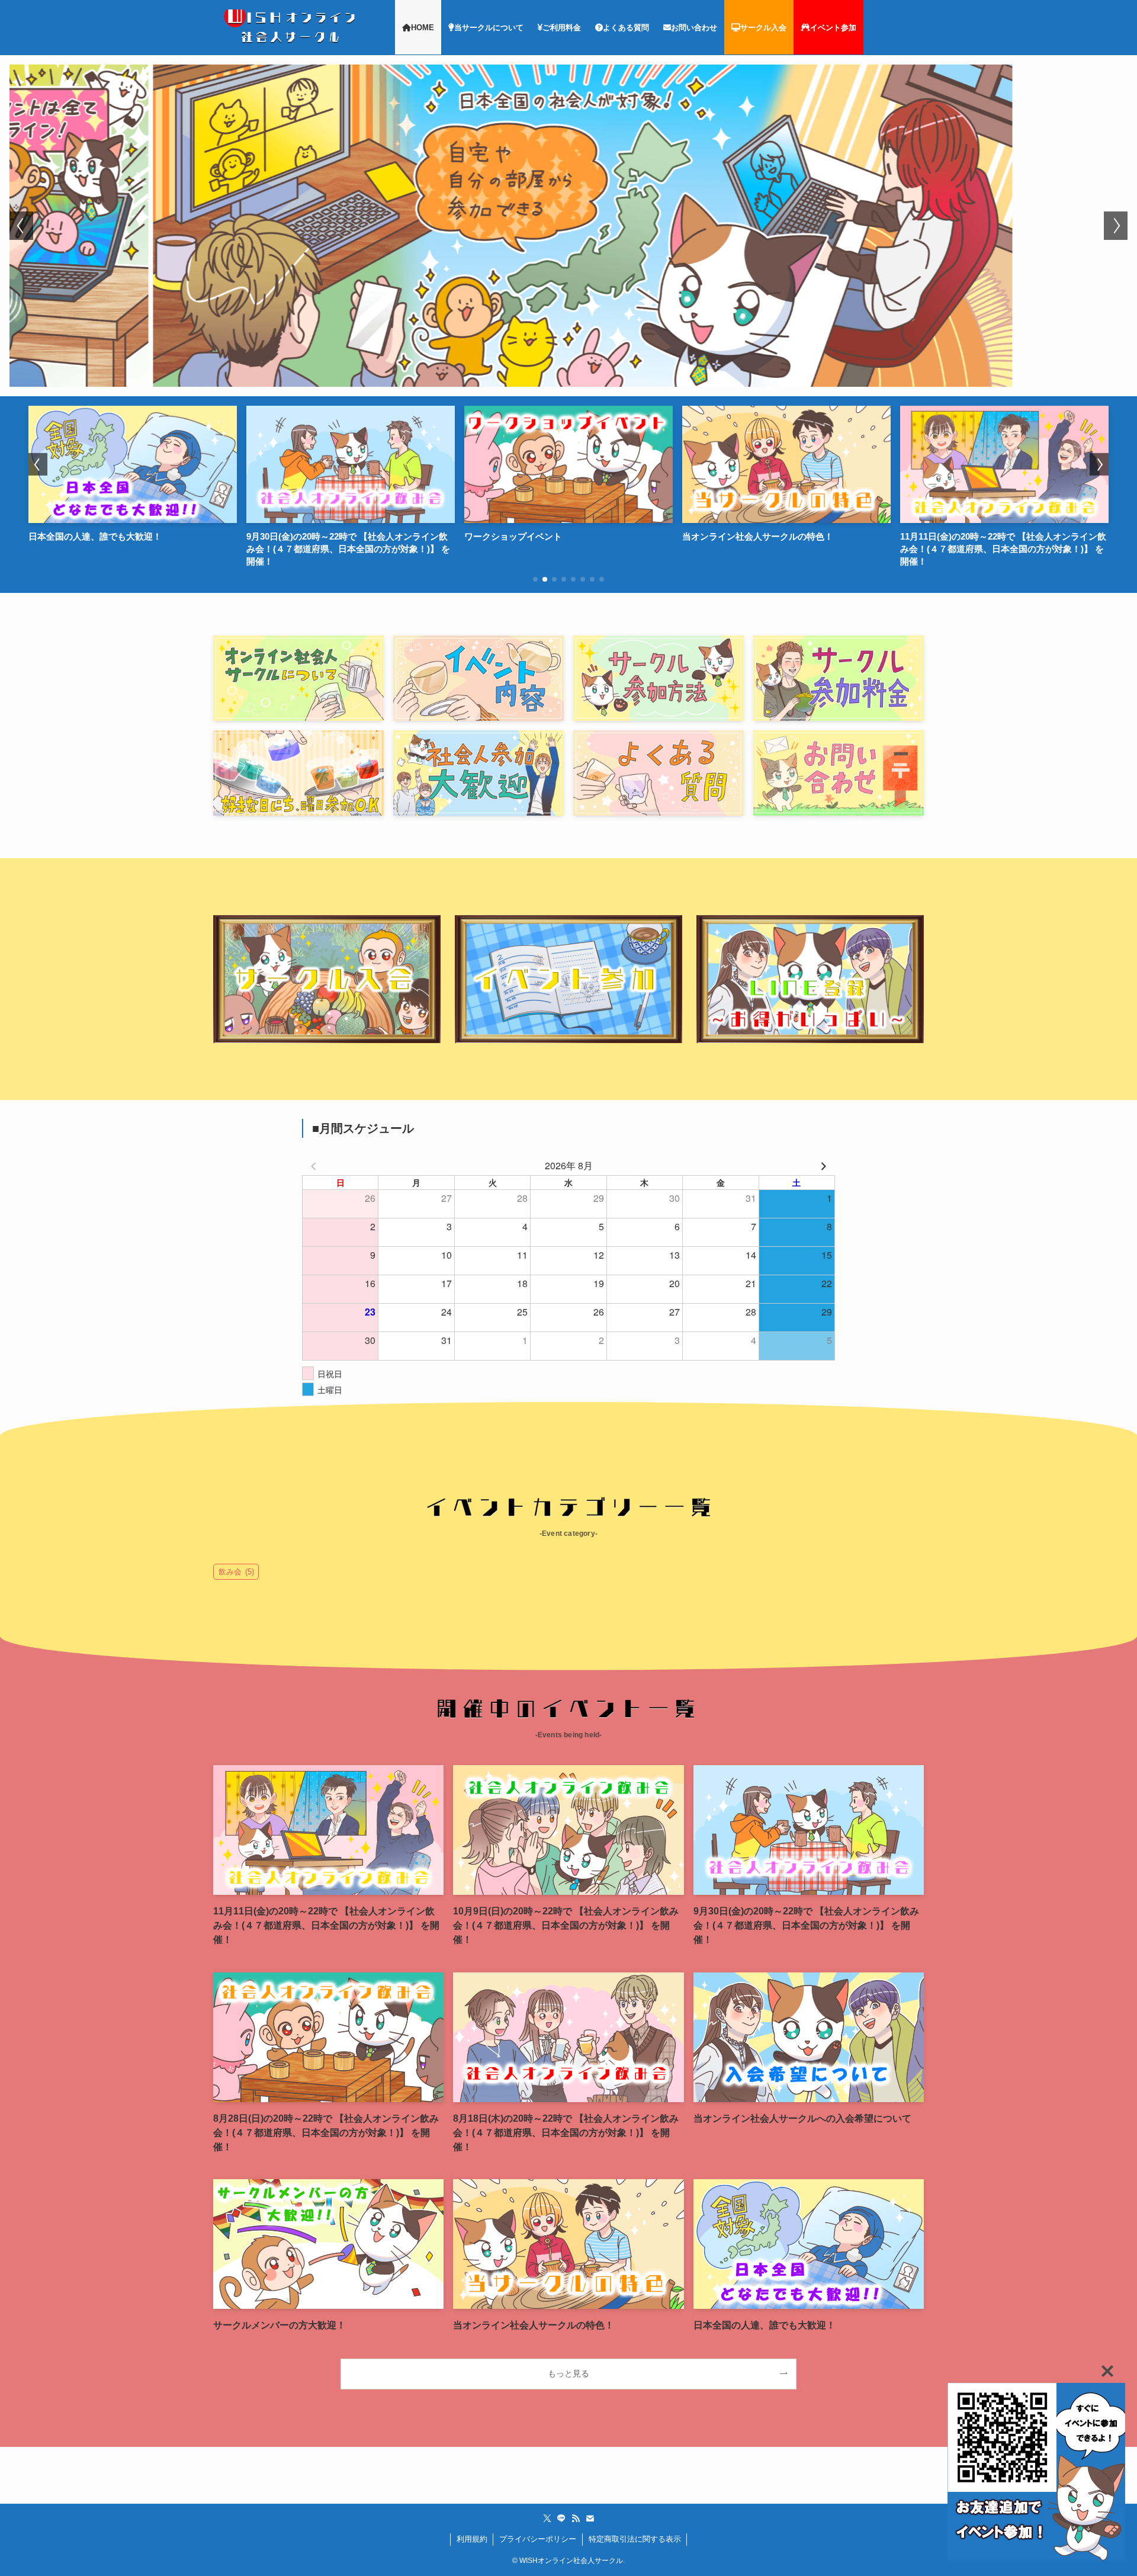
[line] (561, 2519)
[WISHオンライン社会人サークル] (292, 27)
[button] (21, 226)
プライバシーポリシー (538, 2539)
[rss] (576, 2519)
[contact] (590, 2519)
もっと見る (568, 2373)
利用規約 (472, 2539)
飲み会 (236, 1572)
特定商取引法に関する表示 (635, 2539)
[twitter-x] (547, 2519)
